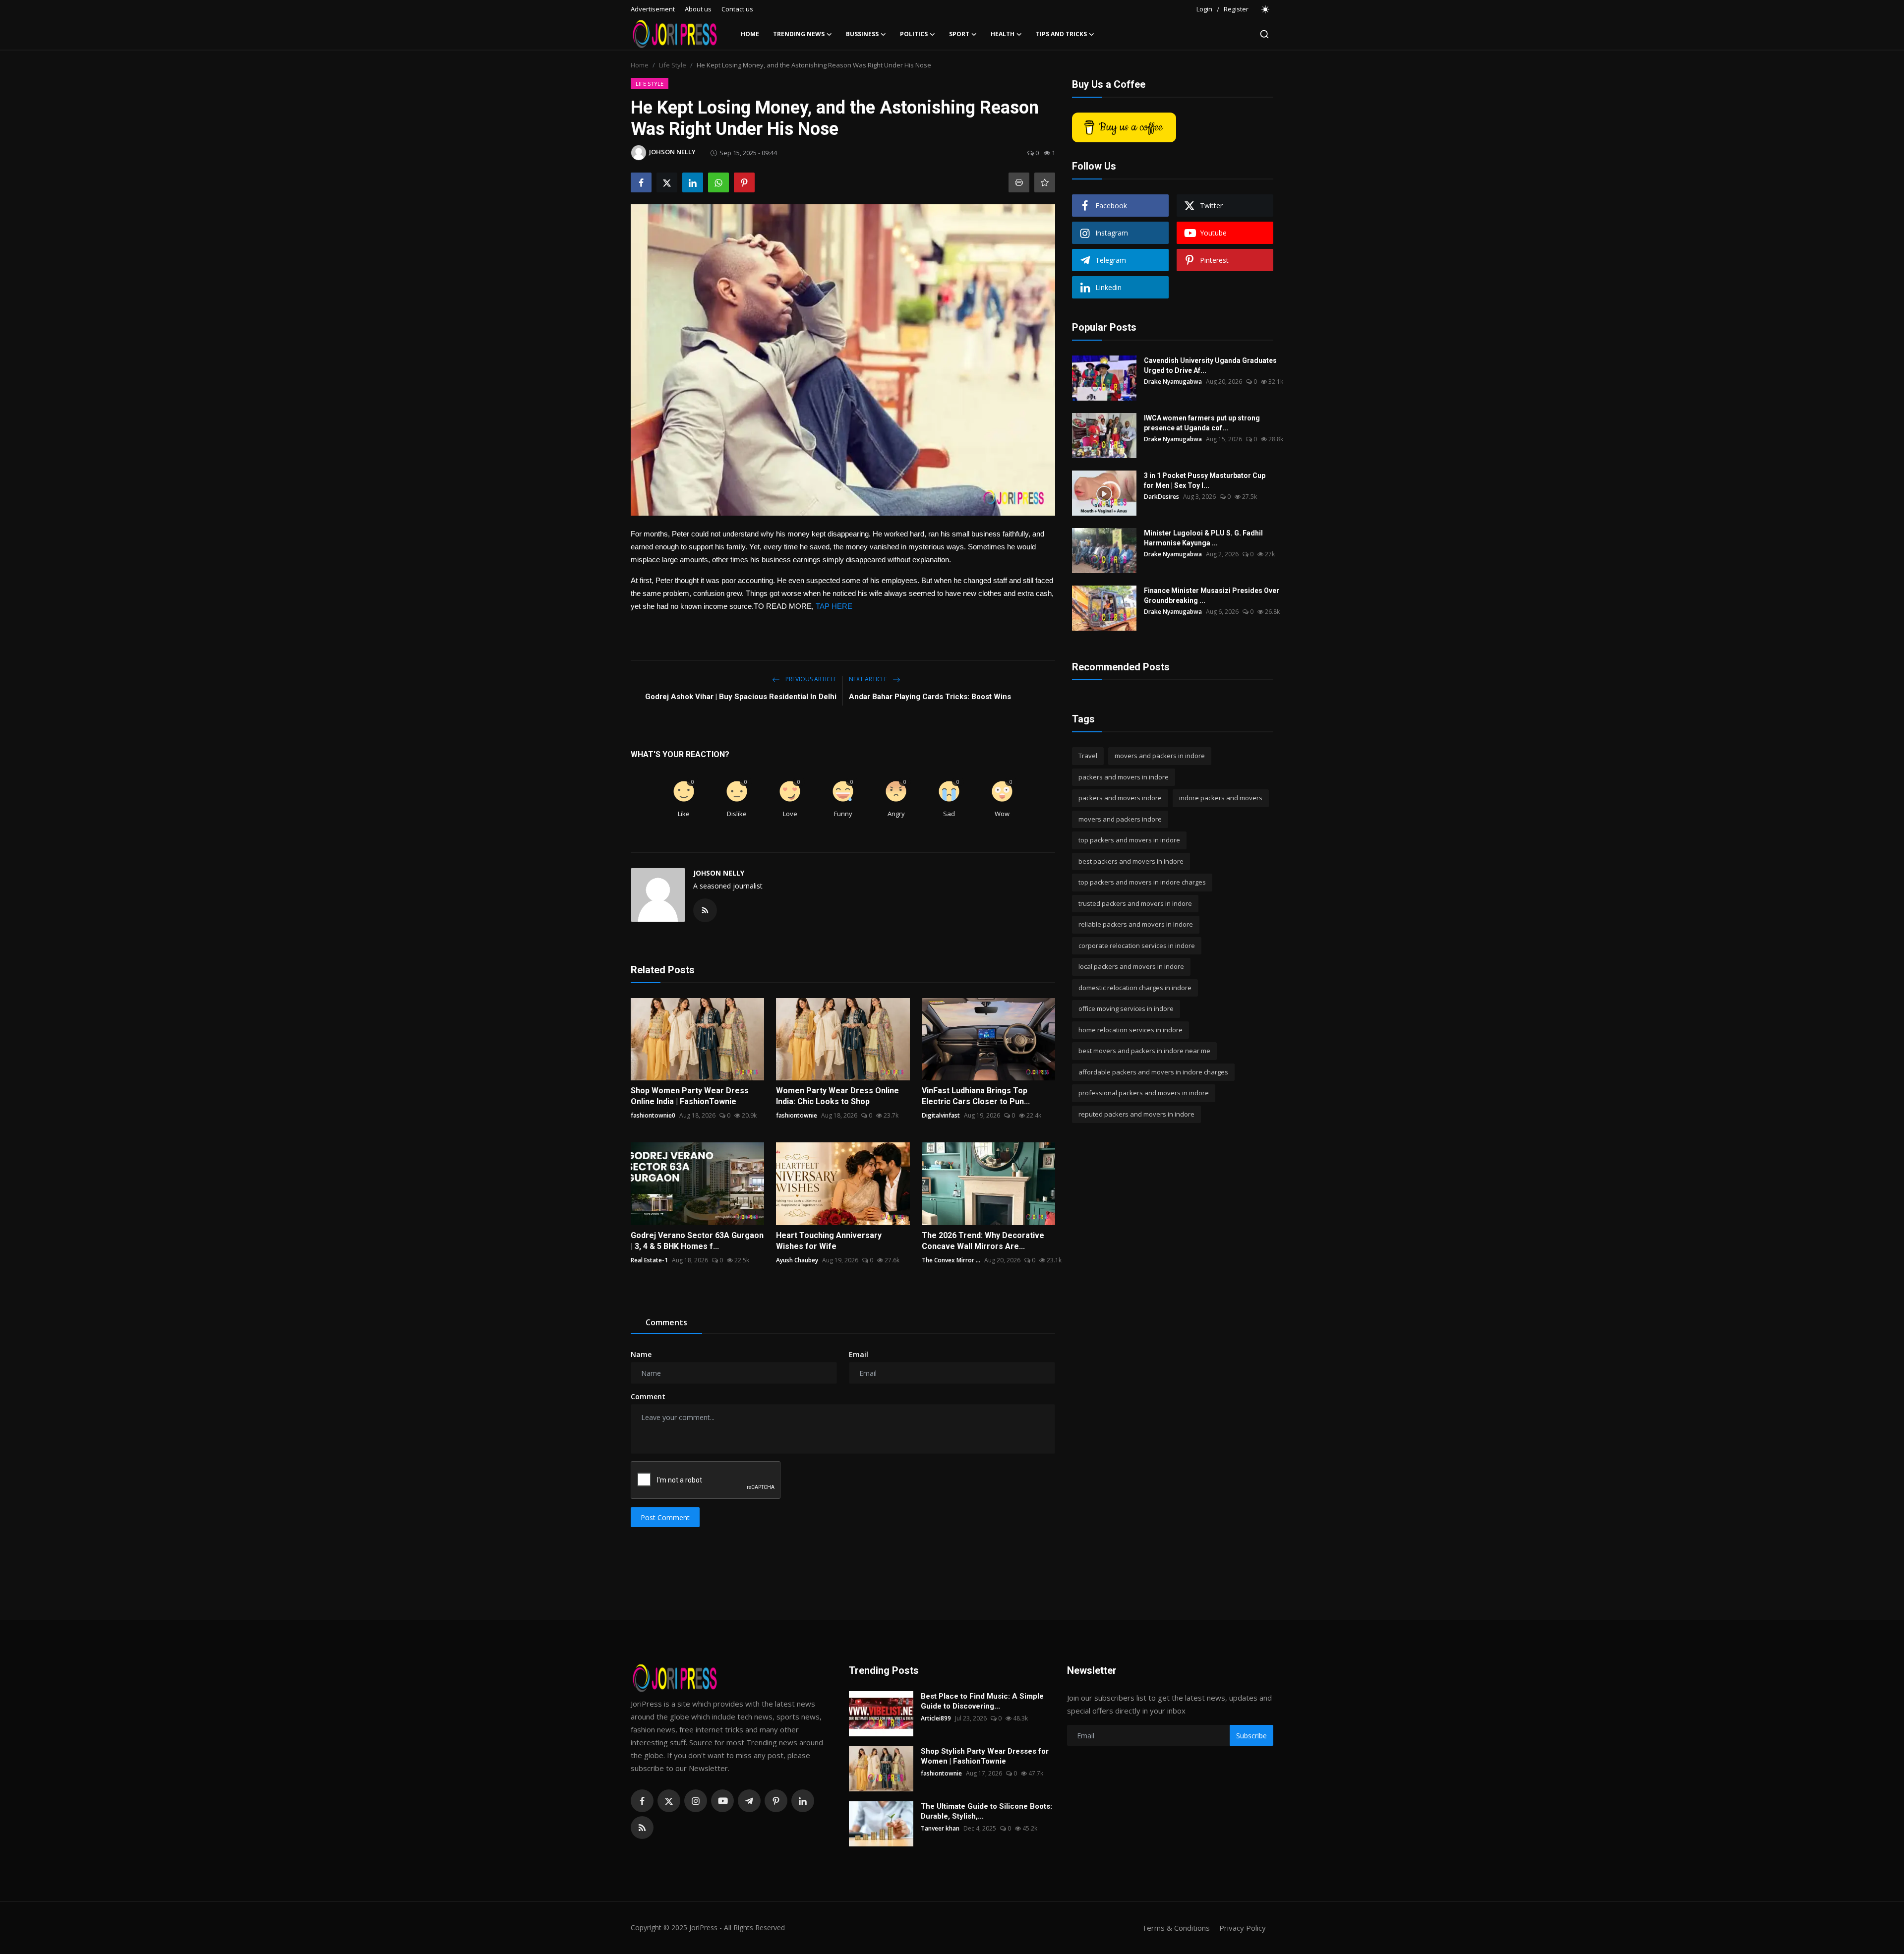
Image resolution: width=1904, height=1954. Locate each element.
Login (1204, 9)
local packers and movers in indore (1131, 966)
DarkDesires (1161, 497)
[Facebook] (642, 1801)
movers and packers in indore (1160, 756)
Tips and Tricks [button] (1061, 34)
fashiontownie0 (653, 1115)
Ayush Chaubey (797, 1260)
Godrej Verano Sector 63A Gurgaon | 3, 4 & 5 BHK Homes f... (697, 1241)
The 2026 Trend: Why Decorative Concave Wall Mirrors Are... (983, 1241)
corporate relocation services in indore (1137, 946)
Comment (648, 1396)
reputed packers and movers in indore (1136, 1114)
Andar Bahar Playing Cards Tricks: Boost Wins (930, 697)
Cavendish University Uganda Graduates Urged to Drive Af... (1210, 365)
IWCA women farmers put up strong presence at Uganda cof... (1202, 423)
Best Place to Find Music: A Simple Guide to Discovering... (982, 1701)
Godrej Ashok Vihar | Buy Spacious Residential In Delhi (741, 697)
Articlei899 (936, 1718)
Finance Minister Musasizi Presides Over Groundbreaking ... (1212, 595)
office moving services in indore (1126, 1008)
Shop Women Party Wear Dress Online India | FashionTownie (690, 1096)
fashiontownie (797, 1115)
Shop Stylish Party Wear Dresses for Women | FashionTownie (985, 1756)
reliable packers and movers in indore (1136, 924)
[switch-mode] (1266, 9)
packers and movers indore (1120, 798)
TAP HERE (834, 606)
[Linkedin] (803, 1801)
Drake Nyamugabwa (1173, 382)
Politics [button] (914, 34)
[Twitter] (669, 1801)
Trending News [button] (799, 34)
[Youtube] (722, 1801)
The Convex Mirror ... (951, 1260)
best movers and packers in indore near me (1144, 1051)
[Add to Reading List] (1045, 182)
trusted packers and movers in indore (1135, 903)
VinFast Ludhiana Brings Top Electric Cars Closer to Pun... (976, 1096)
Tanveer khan (940, 1828)
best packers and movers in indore (1131, 861)
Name (641, 1354)
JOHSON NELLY (719, 873)
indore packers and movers (1221, 798)
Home (750, 34)
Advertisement (653, 9)
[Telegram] (749, 1801)
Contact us (737, 9)
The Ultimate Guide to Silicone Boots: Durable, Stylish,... (986, 1811)
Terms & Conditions (1176, 1928)
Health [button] (1003, 34)
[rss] (642, 1828)
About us (698, 9)
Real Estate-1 (649, 1260)
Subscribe (1251, 1736)
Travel (1088, 756)
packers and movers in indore (1124, 777)
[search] (1264, 34)
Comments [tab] (666, 1322)
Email (859, 1354)
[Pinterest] (776, 1801)
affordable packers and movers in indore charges (1153, 1072)
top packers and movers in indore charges (1142, 882)
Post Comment (665, 1517)
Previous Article (810, 679)
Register (1236, 9)
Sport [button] (959, 34)
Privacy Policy (1243, 1928)
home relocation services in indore (1130, 1030)
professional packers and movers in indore (1144, 1093)
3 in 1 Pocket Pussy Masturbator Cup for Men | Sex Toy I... (1205, 480)
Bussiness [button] (862, 34)
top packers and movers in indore (1129, 840)
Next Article (869, 679)
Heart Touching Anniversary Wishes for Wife (829, 1241)
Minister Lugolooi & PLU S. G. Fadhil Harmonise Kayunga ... (1203, 538)
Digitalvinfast (941, 1115)
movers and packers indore (1120, 819)
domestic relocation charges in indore (1135, 988)
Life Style (673, 65)
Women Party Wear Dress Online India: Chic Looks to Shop (837, 1096)
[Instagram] (696, 1801)
